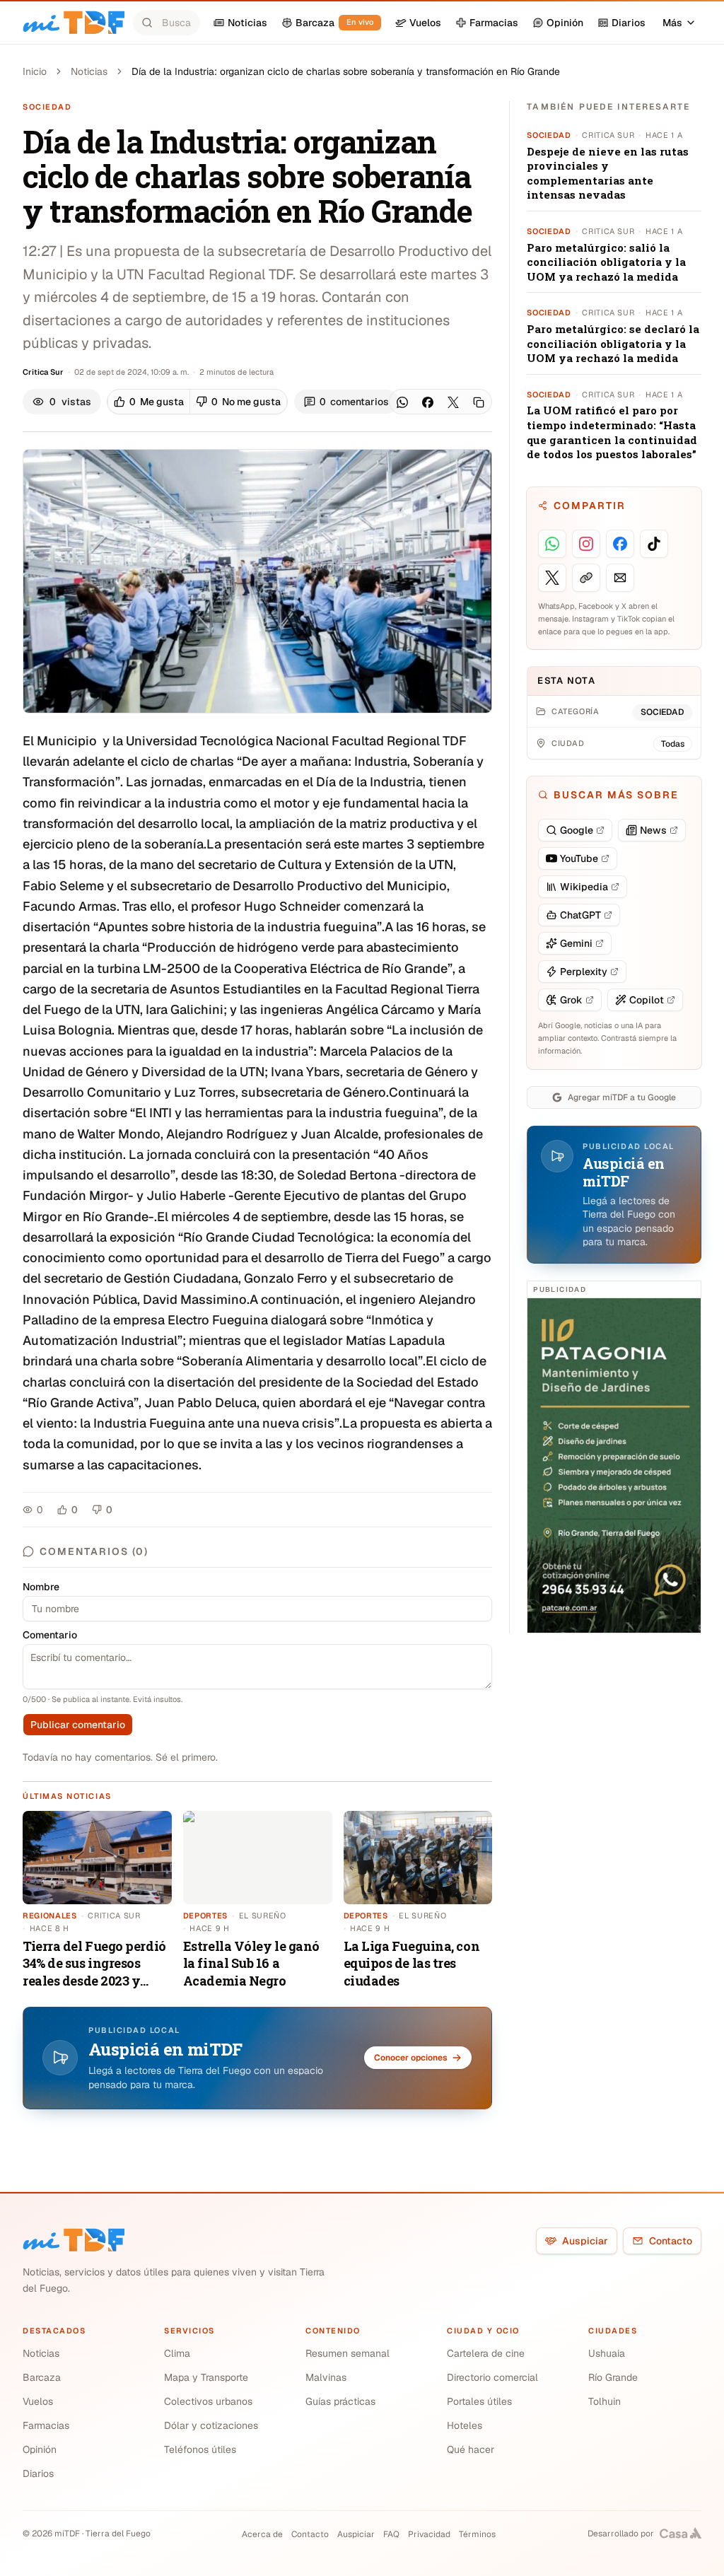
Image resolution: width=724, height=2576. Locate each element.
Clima (177, 2353)
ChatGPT (580, 915)
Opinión (40, 2449)
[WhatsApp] (402, 402)
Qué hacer (471, 2449)
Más (672, 23)
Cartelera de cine (486, 2353)
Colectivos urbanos (208, 2401)
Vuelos (38, 2401)
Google (577, 830)
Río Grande (613, 2377)
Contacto (671, 2241)
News (653, 830)
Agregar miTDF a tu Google (622, 1097)
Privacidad (429, 2534)
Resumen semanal (348, 2353)
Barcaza (42, 2377)
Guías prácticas (340, 2401)
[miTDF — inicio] (74, 2240)
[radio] (149, 402)
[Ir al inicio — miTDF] (74, 23)
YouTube (579, 858)
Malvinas (326, 2377)
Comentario (50, 1635)
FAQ (391, 2534)
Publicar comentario (78, 1725)
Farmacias (46, 2425)
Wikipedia (584, 887)
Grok (571, 1000)
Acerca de (262, 2534)
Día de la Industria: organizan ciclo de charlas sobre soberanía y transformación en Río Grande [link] (346, 71)
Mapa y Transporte (206, 2377)
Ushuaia (607, 2353)
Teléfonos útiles (200, 2449)
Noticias (89, 71)
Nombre (41, 1587)
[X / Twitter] (453, 402)
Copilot (647, 1000)
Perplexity (584, 972)
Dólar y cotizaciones (211, 2425)
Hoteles (465, 2425)
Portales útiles (479, 2401)
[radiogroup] (197, 402)
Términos (477, 2534)
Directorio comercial (492, 2377)
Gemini (576, 943)
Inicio (35, 71)
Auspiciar (585, 2241)
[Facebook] (428, 402)
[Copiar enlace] (479, 402)
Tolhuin (605, 2401)
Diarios (38, 2473)
